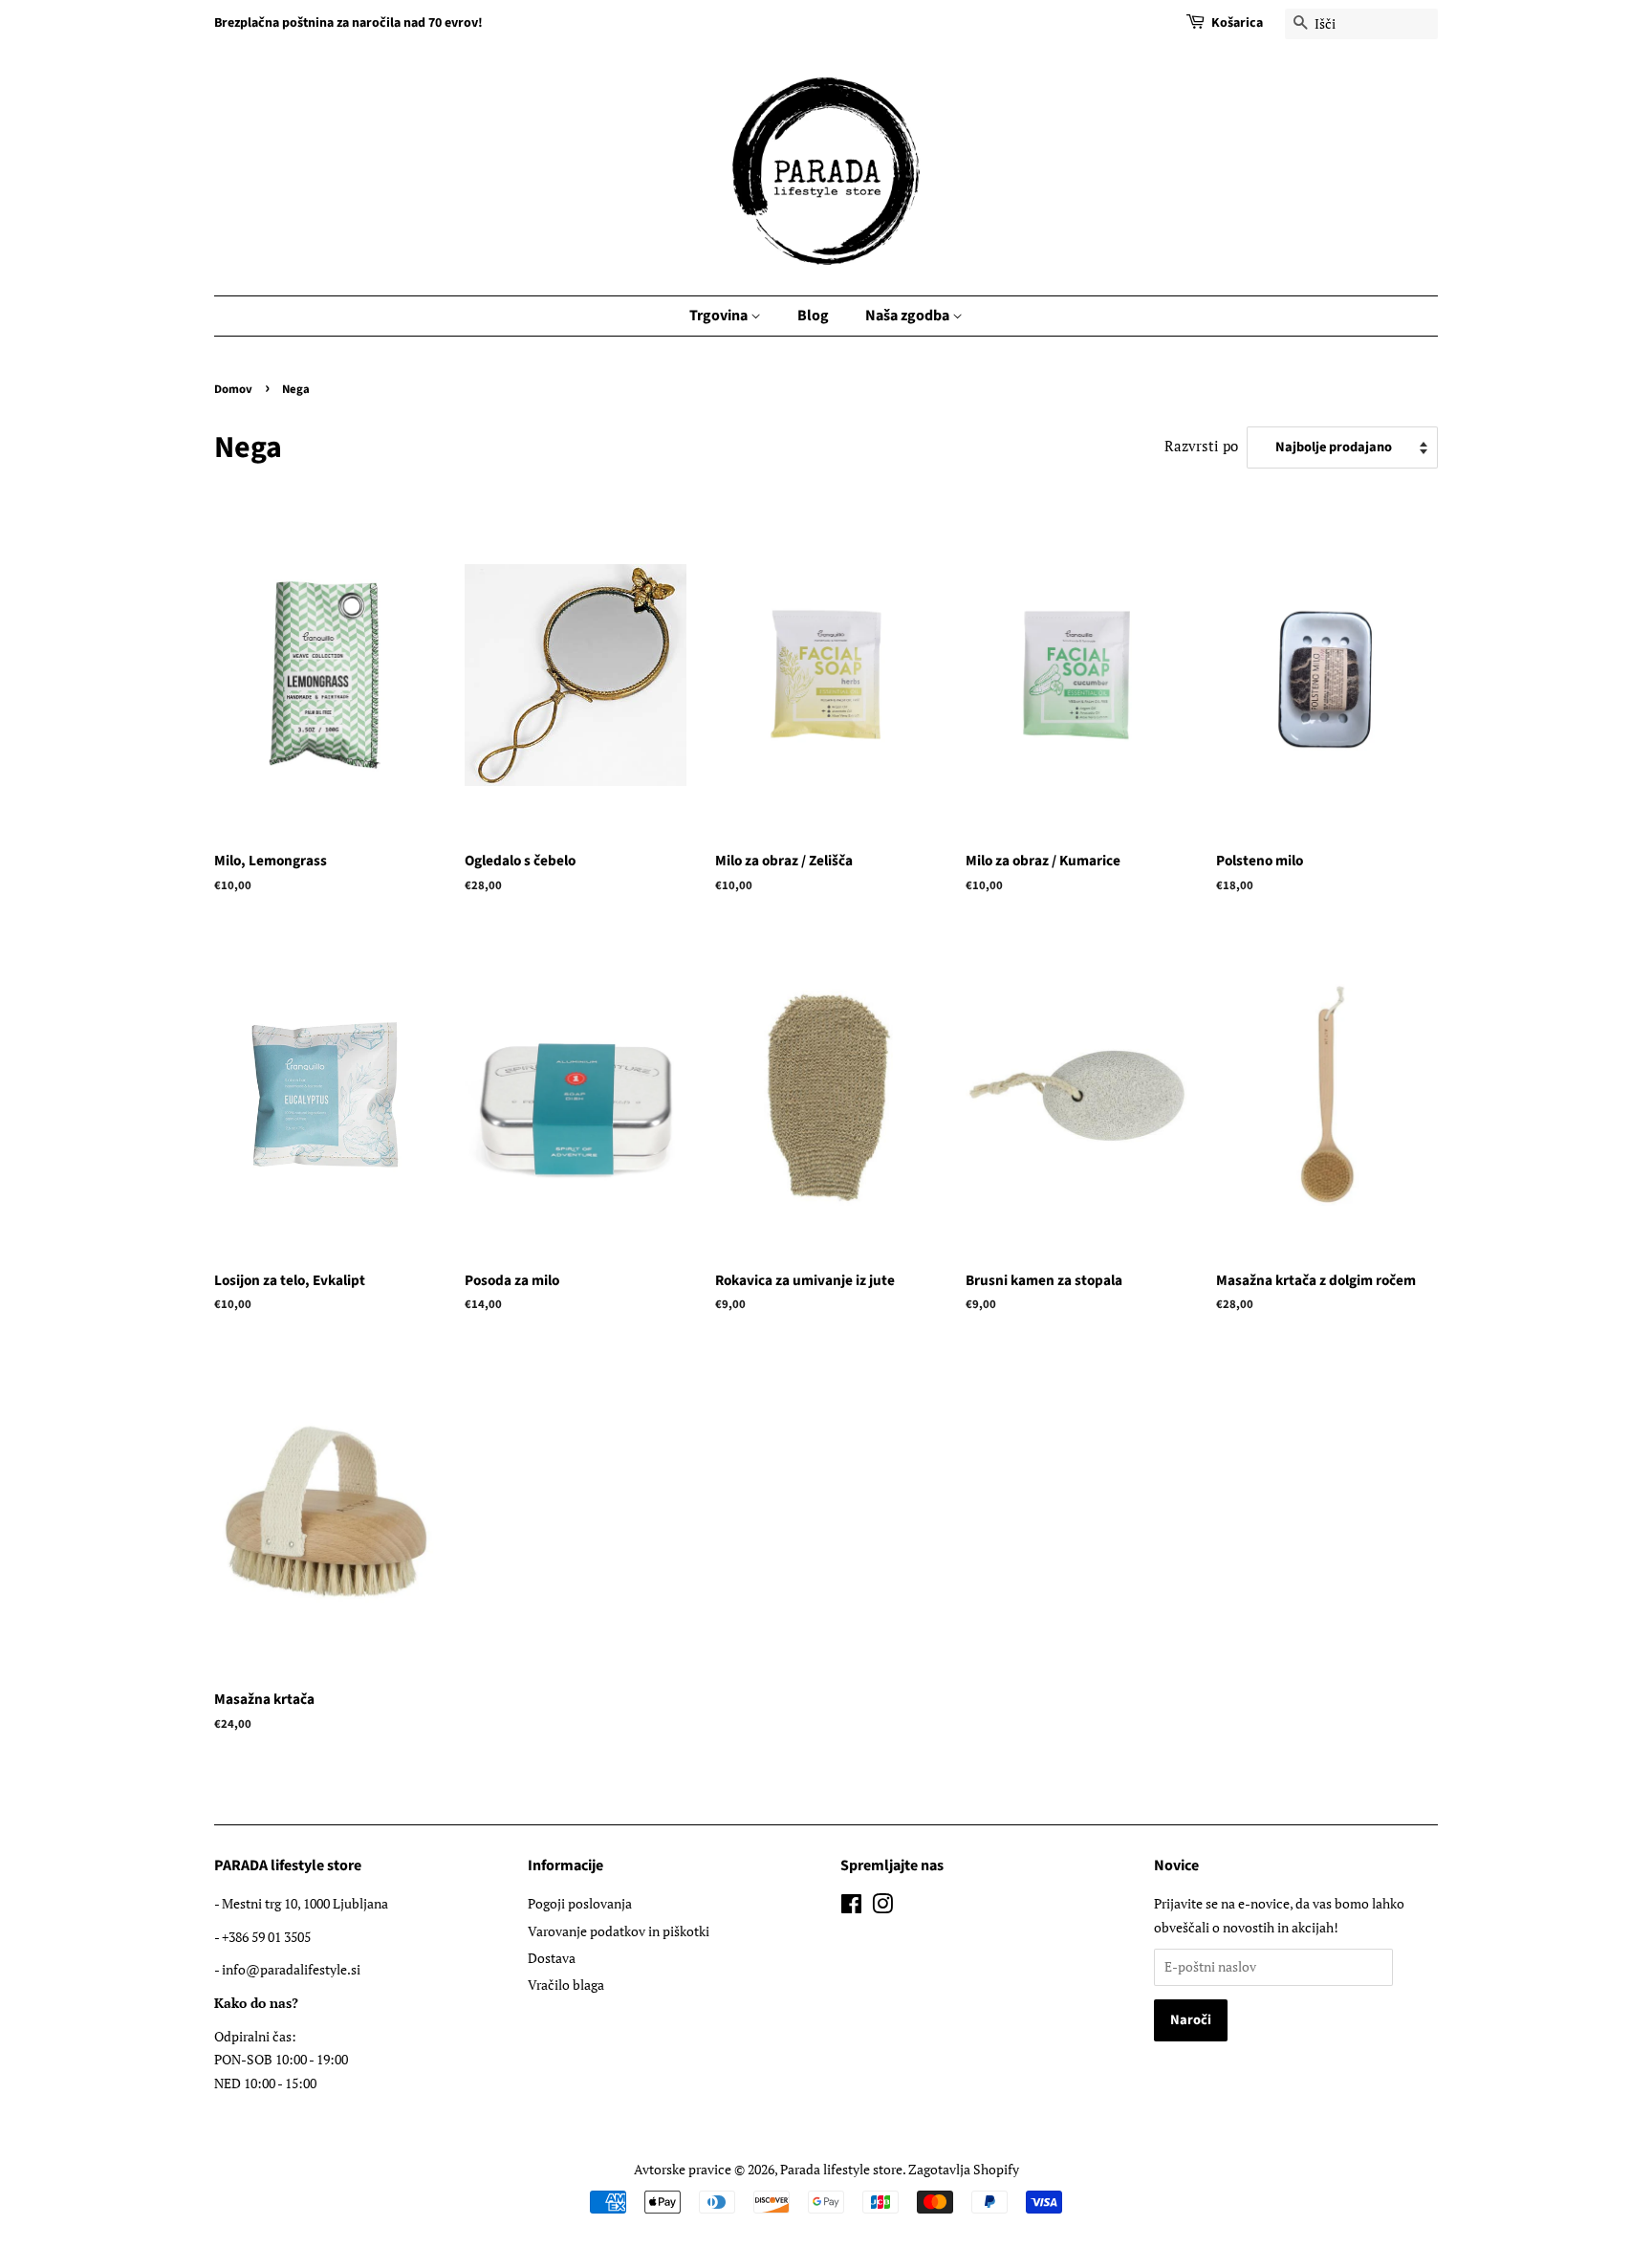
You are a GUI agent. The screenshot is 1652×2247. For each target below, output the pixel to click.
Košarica (1237, 23)
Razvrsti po (1201, 446)
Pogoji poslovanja (580, 1903)
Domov (233, 389)
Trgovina (720, 316)
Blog (813, 316)
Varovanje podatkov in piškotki (619, 1931)
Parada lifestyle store (841, 2169)
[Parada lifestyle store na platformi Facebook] (851, 1907)
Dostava (552, 1958)
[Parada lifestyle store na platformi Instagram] (882, 1907)
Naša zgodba (909, 316)
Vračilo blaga (566, 1985)
